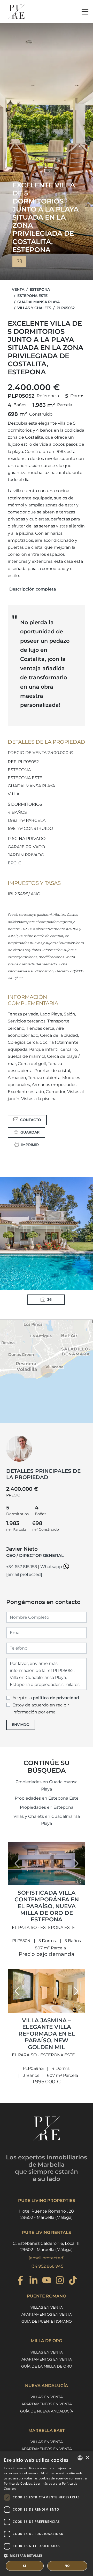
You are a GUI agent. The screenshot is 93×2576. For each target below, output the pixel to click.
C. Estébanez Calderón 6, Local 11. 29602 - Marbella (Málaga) (47, 2246)
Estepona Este (32, 296)
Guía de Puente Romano (47, 2321)
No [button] (67, 2566)
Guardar (30, 1132)
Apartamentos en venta (47, 2314)
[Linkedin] (33, 2281)
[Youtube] (47, 2281)
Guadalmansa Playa (38, 302)
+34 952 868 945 (47, 2266)
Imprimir (30, 1145)
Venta (18, 289)
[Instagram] (60, 2281)
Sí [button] (25, 2566)
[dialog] (47, 2514)
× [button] (87, 2458)
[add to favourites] (80, 1881)
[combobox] (80, 2458)
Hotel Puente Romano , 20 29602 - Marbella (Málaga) (47, 2214)
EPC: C (15, 863)
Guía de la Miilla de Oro (47, 2366)
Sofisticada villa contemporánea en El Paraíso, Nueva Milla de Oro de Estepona (47, 1906)
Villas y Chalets (34, 308)
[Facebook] (20, 2281)
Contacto (31, 1120)
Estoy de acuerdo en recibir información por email (41, 1709)
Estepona (40, 289)
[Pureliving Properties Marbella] (16, 12)
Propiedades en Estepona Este (47, 1798)
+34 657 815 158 (22, 1567)
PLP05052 (66, 308)
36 (49, 1299)
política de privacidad (56, 1698)
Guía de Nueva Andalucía (47, 2411)
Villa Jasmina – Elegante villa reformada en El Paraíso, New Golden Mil (47, 2034)
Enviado (21, 1725)
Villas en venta (47, 2307)
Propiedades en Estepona (47, 1807)
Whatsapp (52, 1567)
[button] (17, 1863)
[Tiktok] (73, 2281)
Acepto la (46, 1698)
